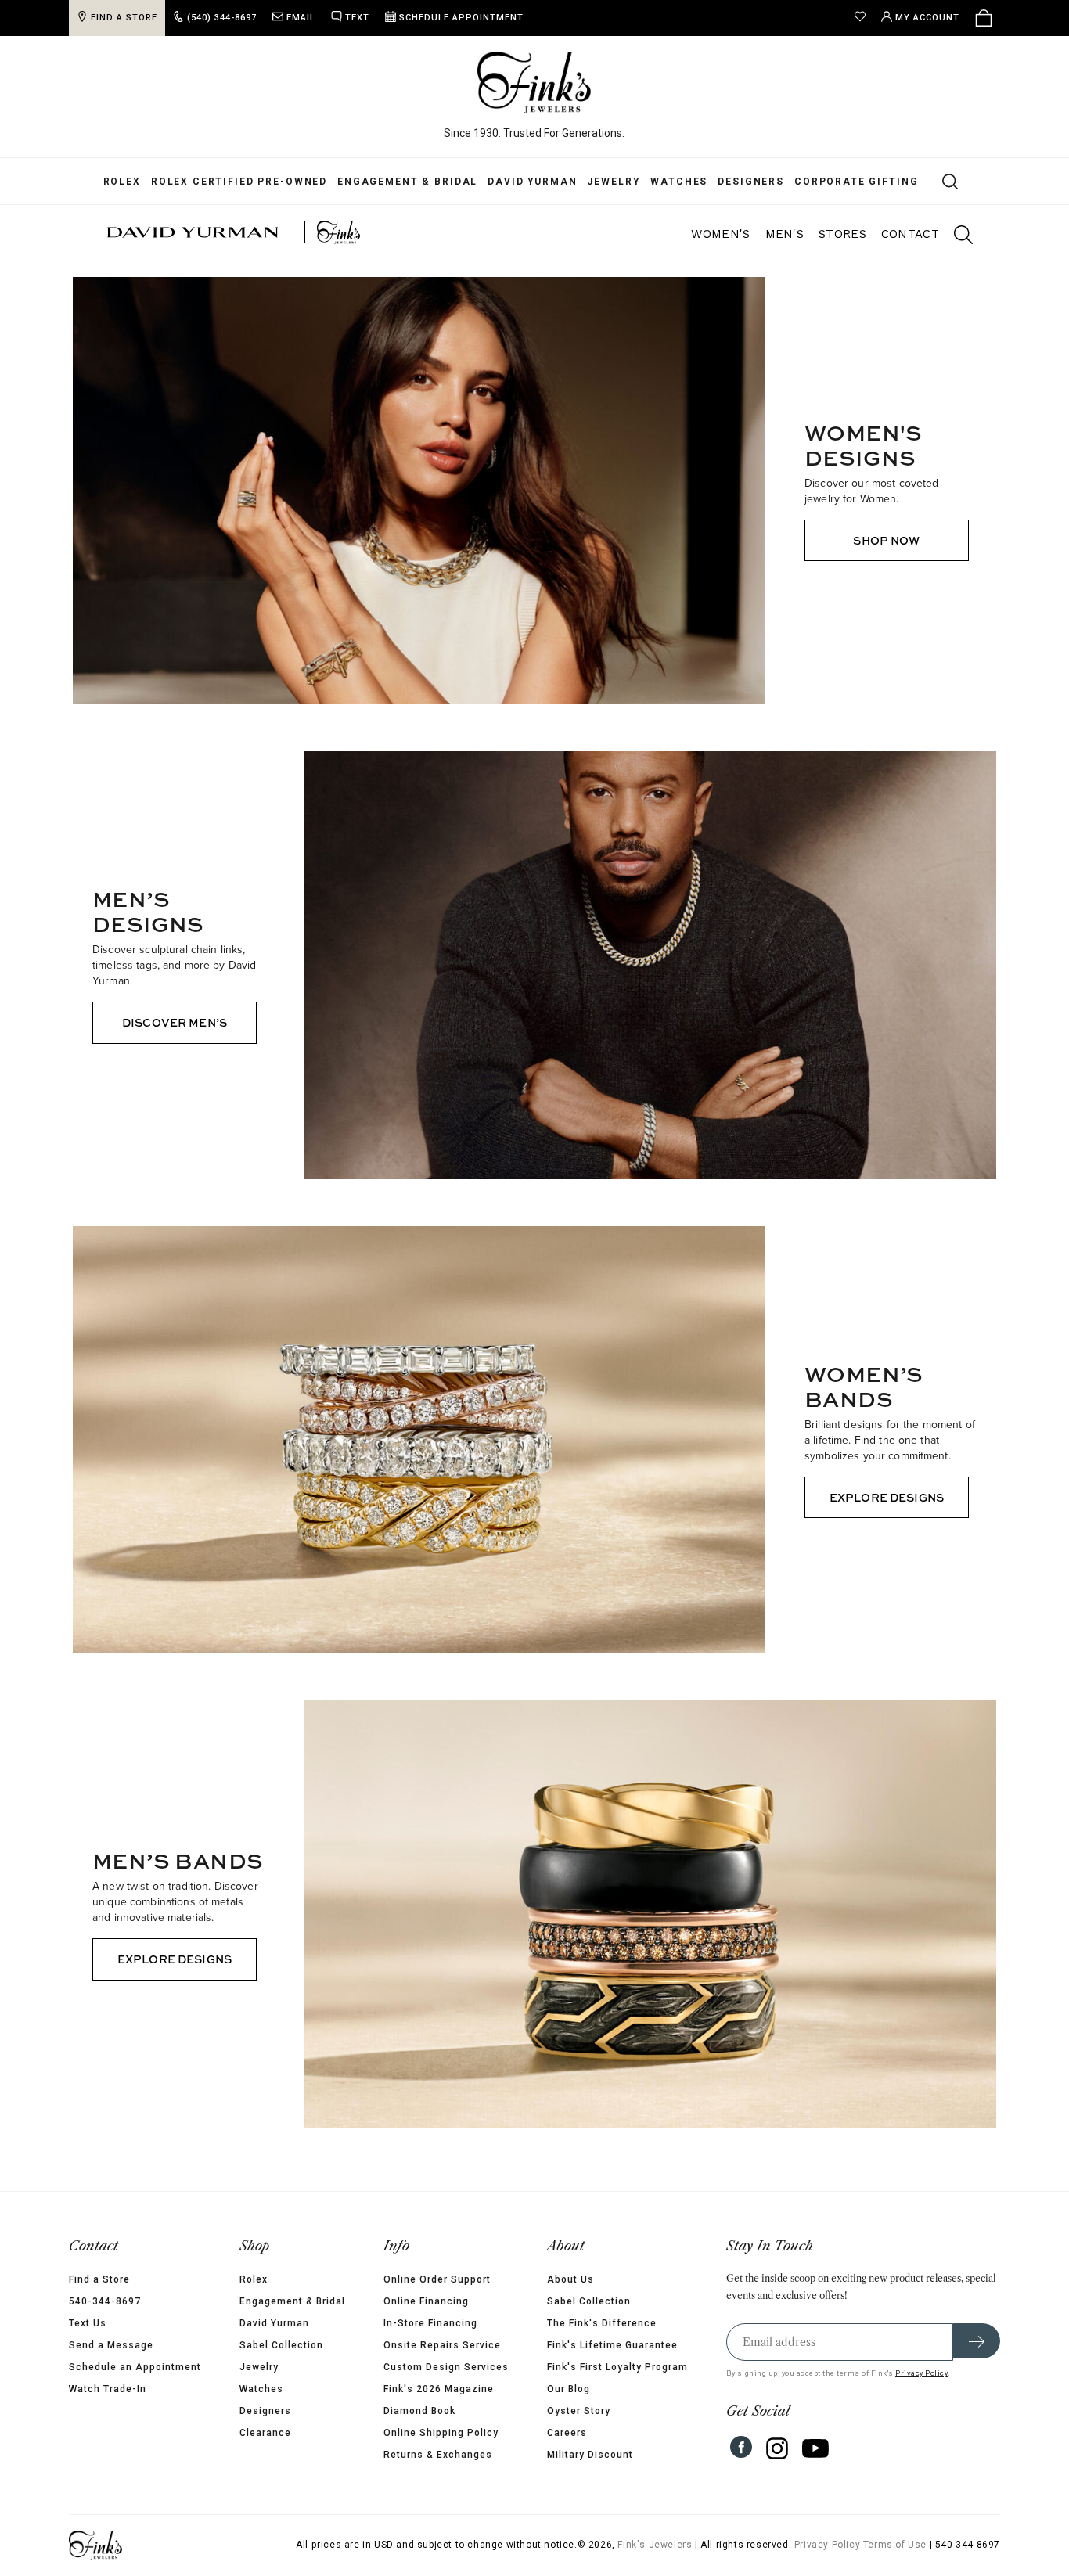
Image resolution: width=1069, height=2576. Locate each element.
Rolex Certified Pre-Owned (227, 182)
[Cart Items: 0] (1007, 18)
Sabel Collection (270, 2345)
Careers (579, 2433)
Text (334, 18)
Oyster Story (590, 2411)
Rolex (110, 182)
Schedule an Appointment (112, 2367)
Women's (720, 234)
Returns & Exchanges (438, 2455)
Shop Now (886, 540)
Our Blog (580, 2389)
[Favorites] (887, 18)
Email (277, 18)
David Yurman (520, 182)
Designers (739, 182)
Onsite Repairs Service (442, 2345)
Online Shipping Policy (441, 2433)
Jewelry (602, 182)
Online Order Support (437, 2279)
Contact (910, 234)
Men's (785, 234)
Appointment (438, 18)
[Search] (929, 181)
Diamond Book (419, 2411)
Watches (667, 182)
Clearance (254, 2433)
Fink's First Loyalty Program (629, 2367)
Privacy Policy (945, 2373)
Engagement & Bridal (396, 182)
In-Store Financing (430, 2323)
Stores (842, 234)
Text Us (64, 2323)
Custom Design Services (446, 2367)
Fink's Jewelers (678, 2545)
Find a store (101, 18)
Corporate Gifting (844, 182)
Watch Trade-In (84, 2389)
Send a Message (88, 2345)
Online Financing (426, 2301)
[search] (956, 237)
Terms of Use (918, 2545)
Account (951, 18)
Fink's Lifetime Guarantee (624, 2345)
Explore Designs (887, 1497)
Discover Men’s (175, 1022)
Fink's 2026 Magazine (439, 2389)
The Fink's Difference (614, 2323)
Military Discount (602, 2455)
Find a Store (76, 2279)
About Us (582, 2279)
